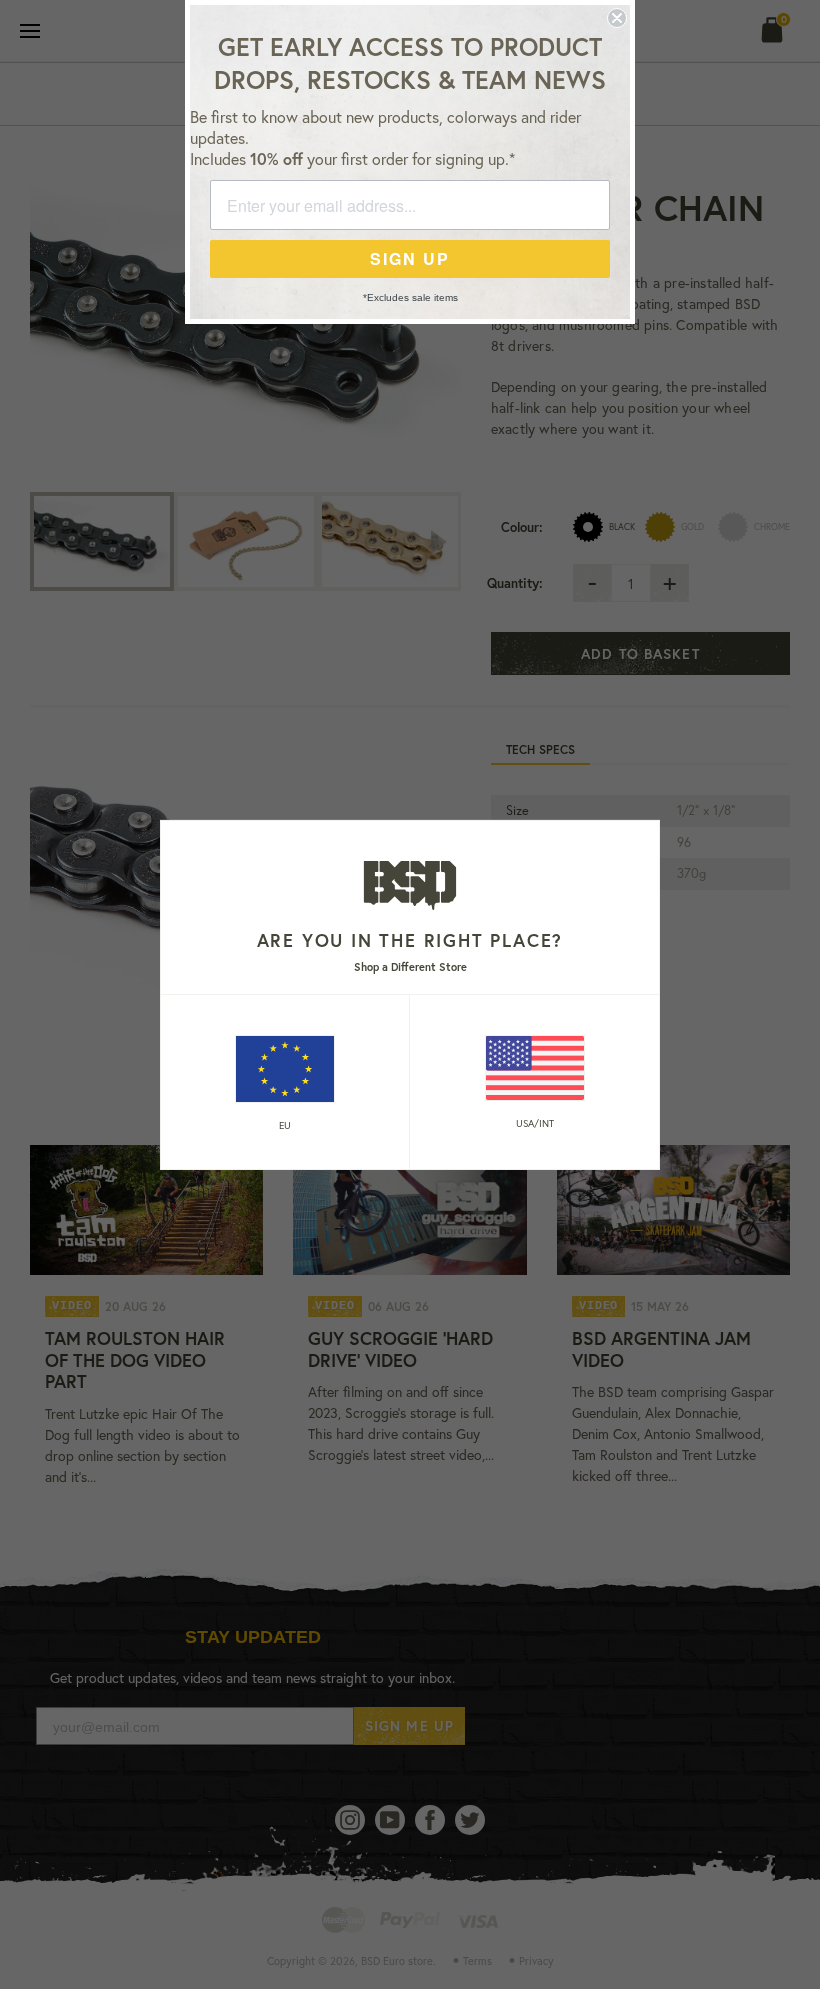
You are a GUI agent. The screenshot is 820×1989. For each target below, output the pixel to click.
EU (285, 1125)
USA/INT (535, 1123)
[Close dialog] (617, 18)
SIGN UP (410, 258)
